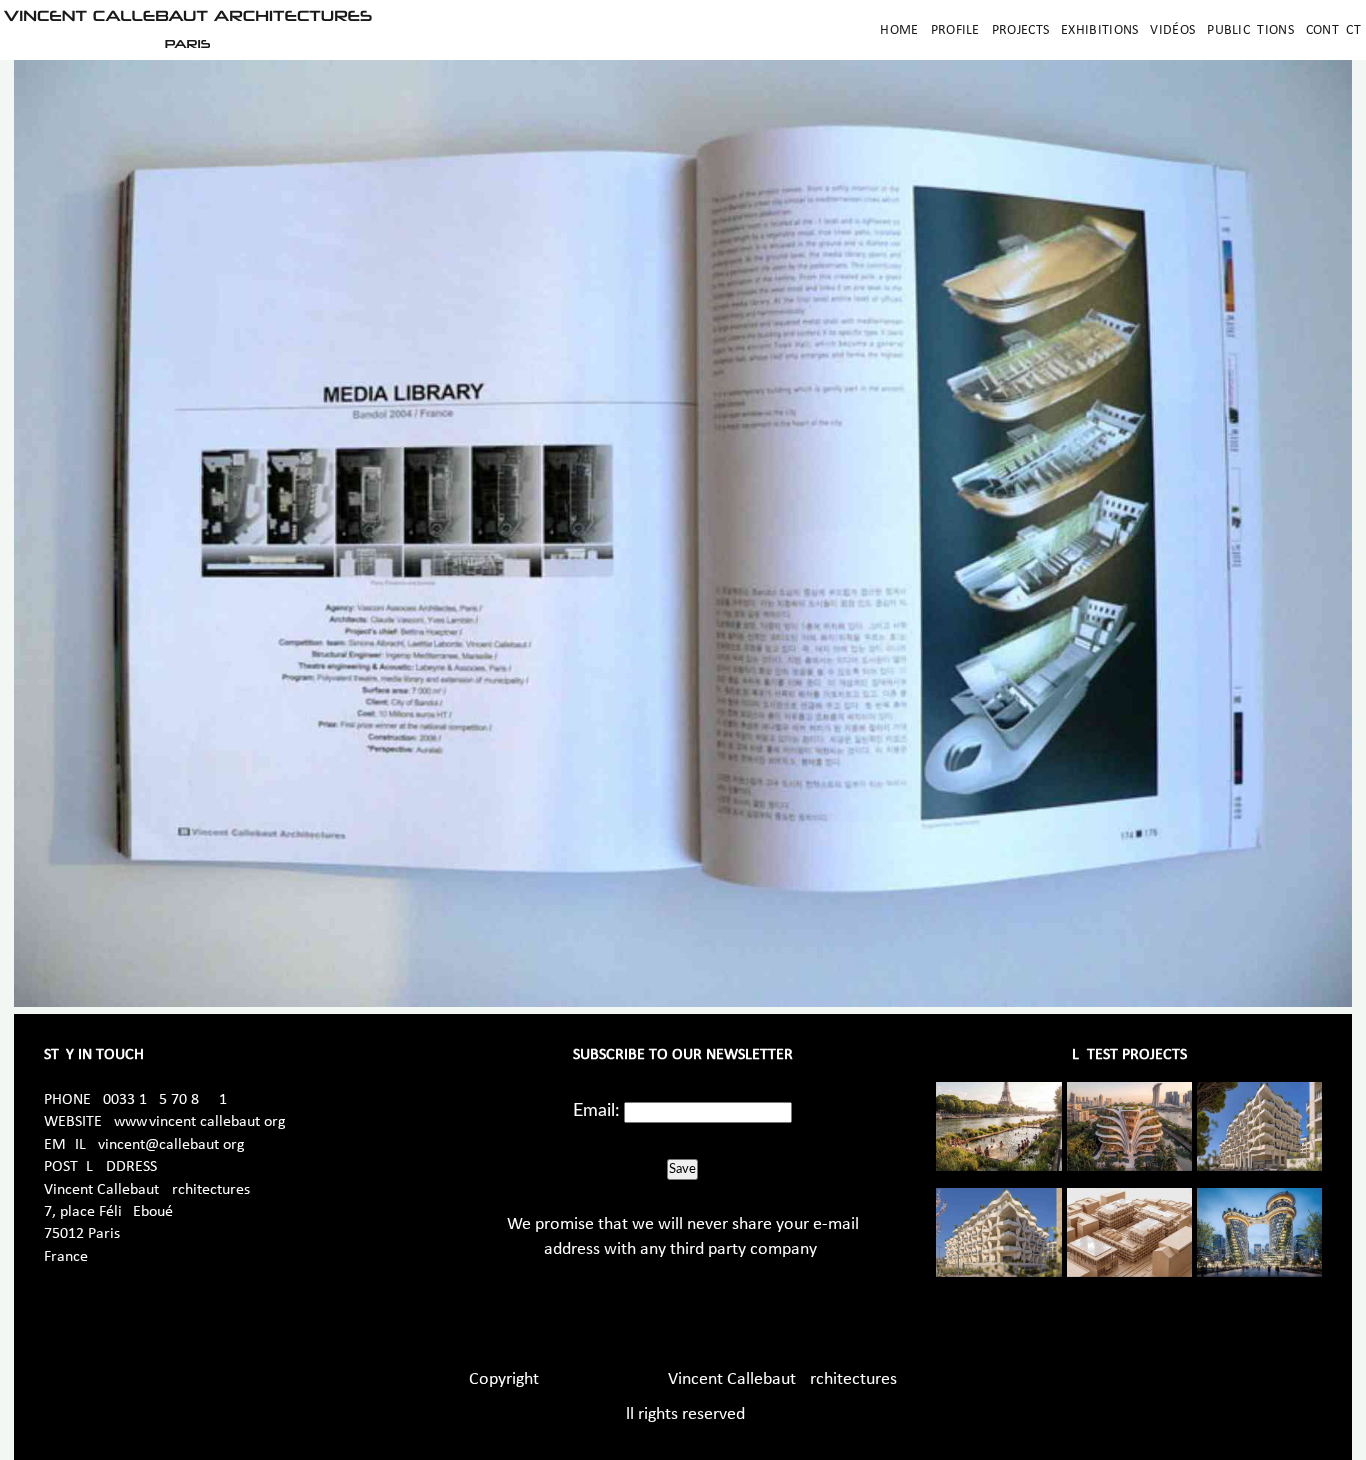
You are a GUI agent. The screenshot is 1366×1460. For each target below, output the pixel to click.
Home (899, 30)
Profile (955, 30)
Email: (596, 1111)
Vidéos (1172, 30)
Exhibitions (1099, 30)
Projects (1020, 30)
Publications (1250, 30)
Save (682, 1169)
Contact (1333, 30)
